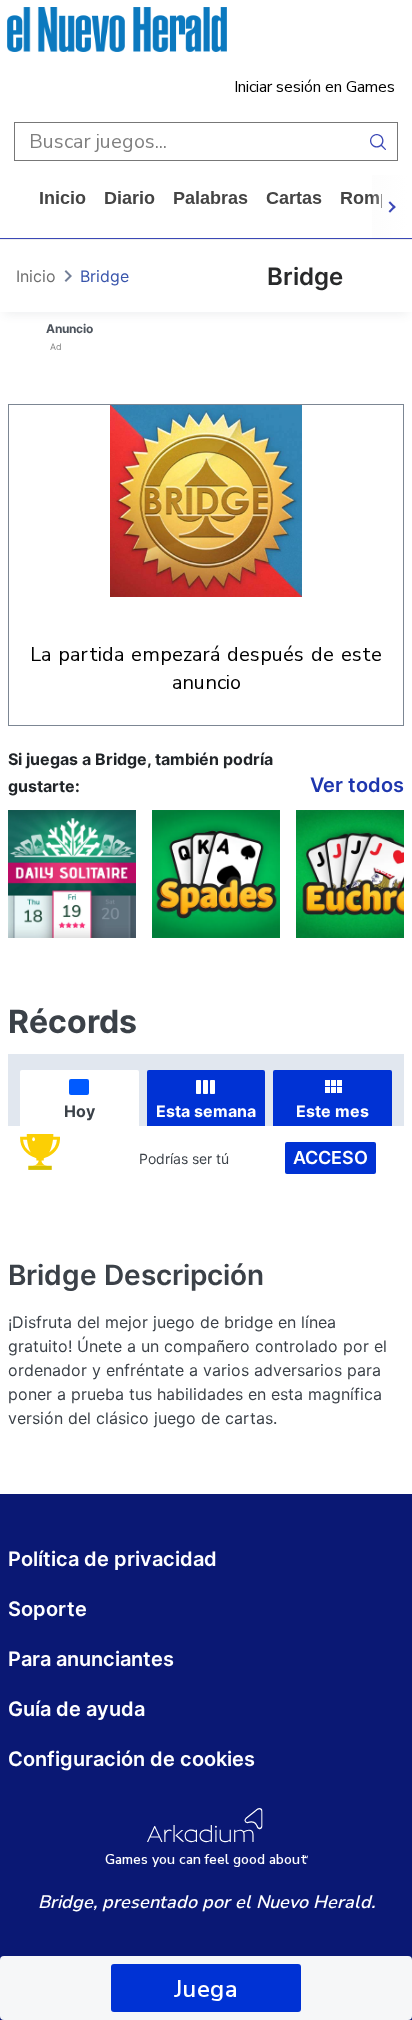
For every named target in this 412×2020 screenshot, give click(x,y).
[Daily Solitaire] (72, 874)
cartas (294, 198)
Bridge (104, 276)
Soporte (47, 1609)
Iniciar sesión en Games (314, 87)
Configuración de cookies (131, 1759)
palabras (210, 198)
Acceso (330, 1157)
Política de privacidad (112, 1559)
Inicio (62, 198)
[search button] (378, 141)
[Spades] (216, 874)
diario (129, 198)
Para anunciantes (91, 1659)
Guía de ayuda (76, 1709)
